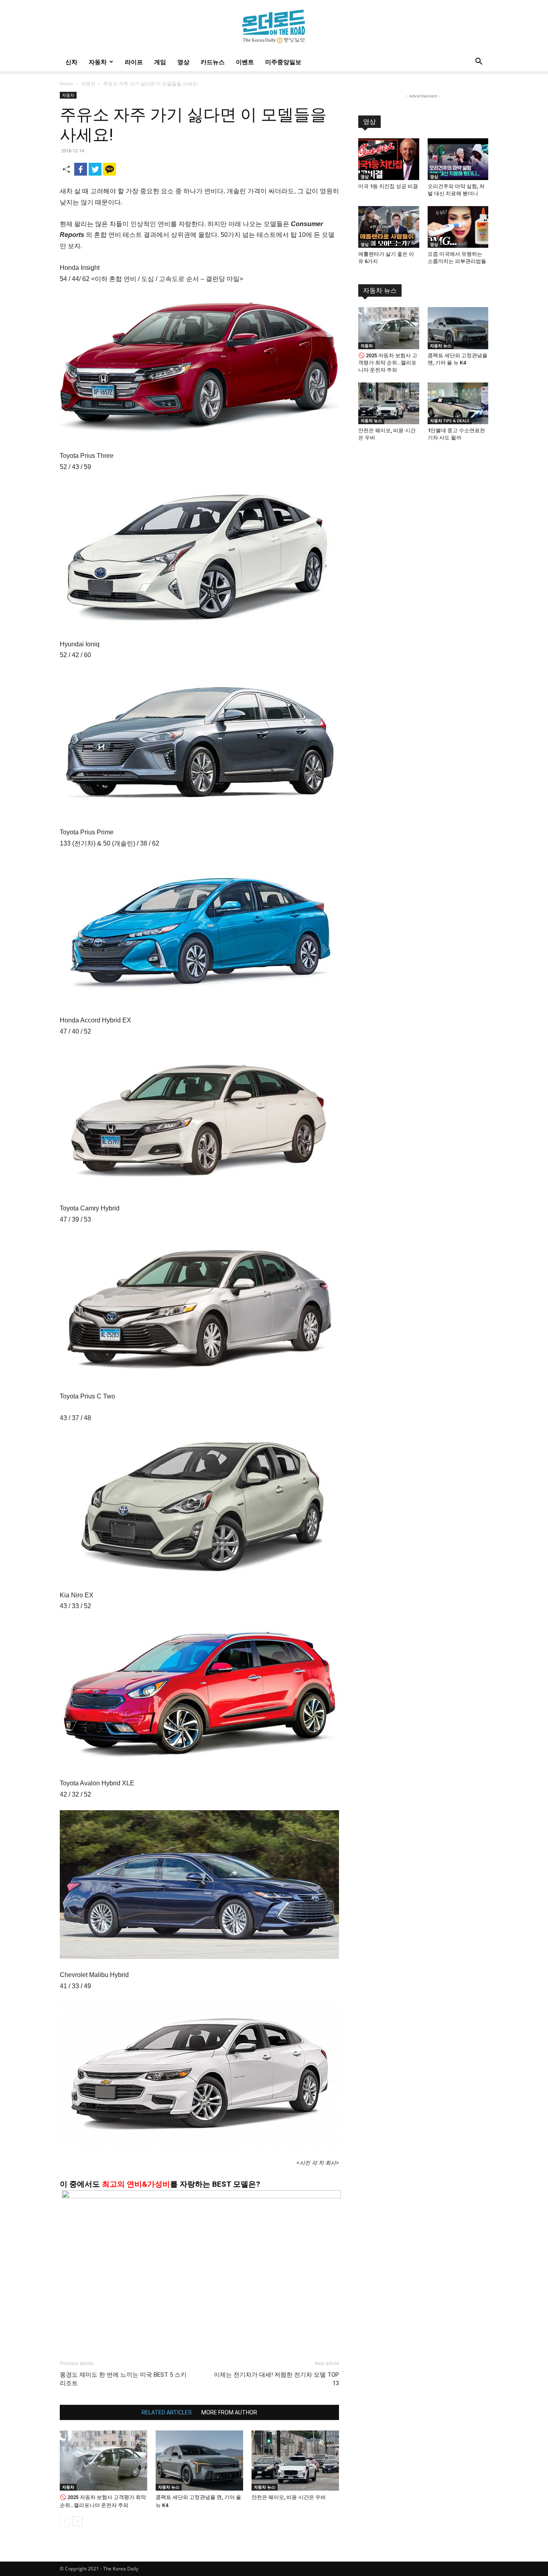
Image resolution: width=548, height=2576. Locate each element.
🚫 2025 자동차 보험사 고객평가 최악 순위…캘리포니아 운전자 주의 (388, 363)
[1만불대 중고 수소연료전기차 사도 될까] (458, 403)
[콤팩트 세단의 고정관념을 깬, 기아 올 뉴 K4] (199, 2461)
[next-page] (78, 2521)
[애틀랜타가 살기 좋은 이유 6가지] (389, 227)
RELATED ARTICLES (167, 2412)
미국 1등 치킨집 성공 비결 (388, 186)
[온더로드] (274, 26)
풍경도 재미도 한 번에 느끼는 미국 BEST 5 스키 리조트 (123, 2379)
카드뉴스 (213, 62)
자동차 (98, 62)
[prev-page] (65, 2521)
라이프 (134, 62)
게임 (160, 62)
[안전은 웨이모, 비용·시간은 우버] (295, 2461)
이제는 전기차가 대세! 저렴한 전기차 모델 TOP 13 (276, 2379)
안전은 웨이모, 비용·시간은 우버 (289, 2497)
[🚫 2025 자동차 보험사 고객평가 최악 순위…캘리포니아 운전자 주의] (104, 2461)
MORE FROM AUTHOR (229, 2412)
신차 (71, 62)
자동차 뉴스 (169, 2487)
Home (67, 84)
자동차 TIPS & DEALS (450, 421)
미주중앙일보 (283, 62)
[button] (479, 62)
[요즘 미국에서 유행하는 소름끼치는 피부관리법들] (458, 227)
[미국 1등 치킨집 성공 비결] (389, 159)
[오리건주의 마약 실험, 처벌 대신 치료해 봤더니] (458, 159)
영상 (183, 62)
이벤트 (245, 62)
